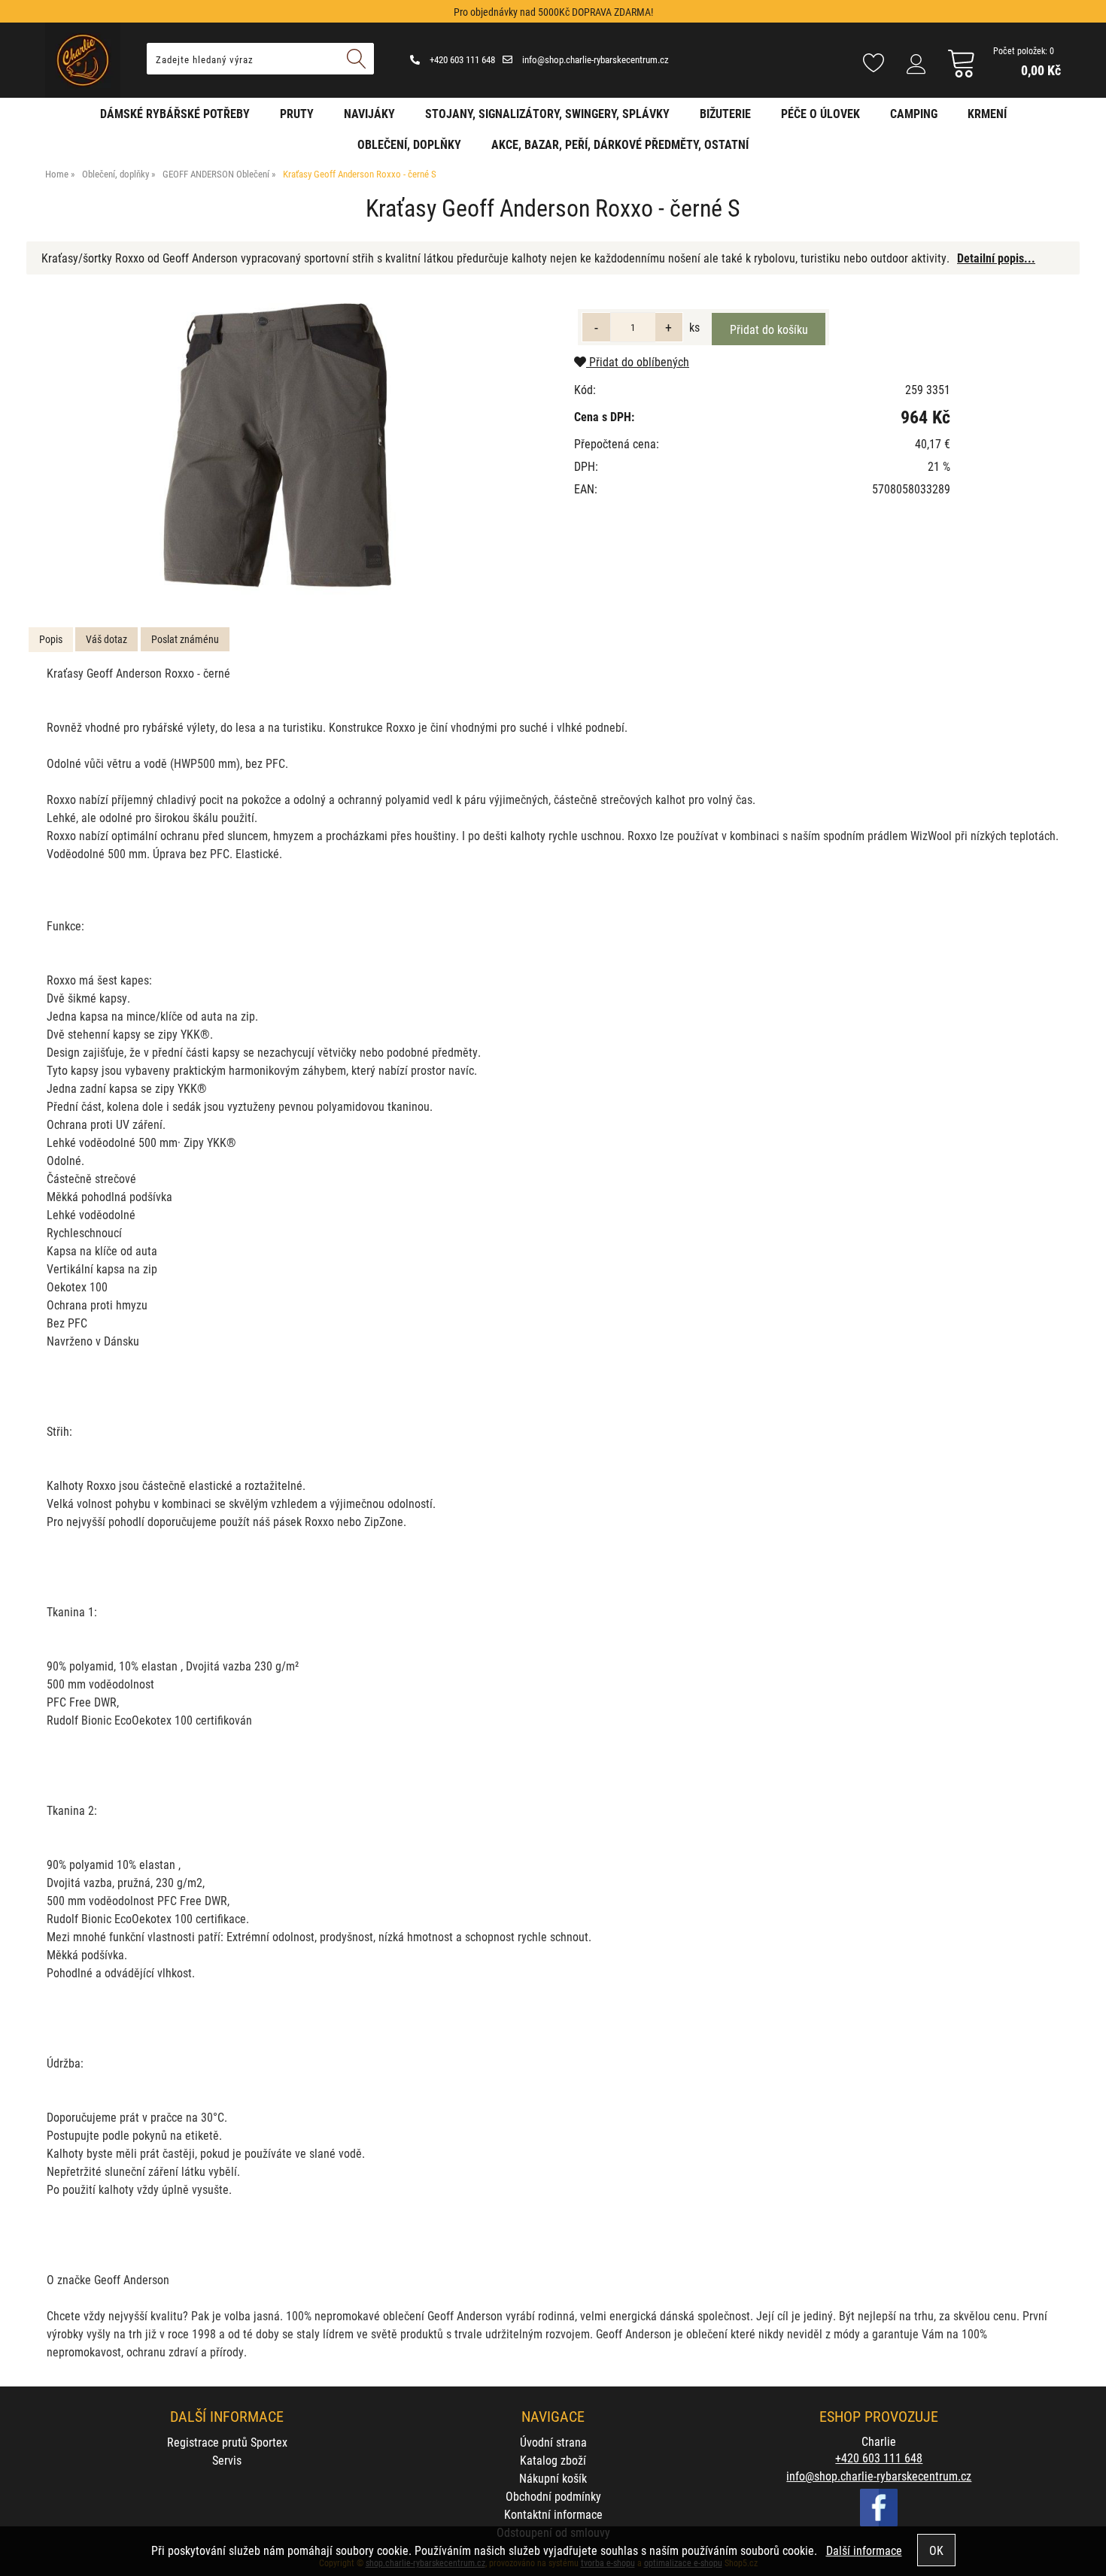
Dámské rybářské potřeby (175, 113)
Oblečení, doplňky (409, 144)
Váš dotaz (106, 639)
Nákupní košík (553, 2478)
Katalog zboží (553, 2460)
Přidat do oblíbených (638, 361)
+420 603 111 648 (461, 59)
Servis (227, 2460)
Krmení (987, 113)
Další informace (864, 2550)
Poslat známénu (185, 639)
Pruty (297, 113)
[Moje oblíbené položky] (874, 64)
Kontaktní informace (553, 2514)
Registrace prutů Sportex (227, 2442)
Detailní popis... (996, 258)
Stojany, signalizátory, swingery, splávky (547, 113)
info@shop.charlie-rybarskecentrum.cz (594, 59)
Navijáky (369, 113)
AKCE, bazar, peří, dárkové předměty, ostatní (620, 144)
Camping (914, 113)
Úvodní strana (553, 2442)
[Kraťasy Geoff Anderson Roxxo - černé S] (287, 446)
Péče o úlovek (820, 113)
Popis (51, 639)
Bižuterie (725, 113)
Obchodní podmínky (553, 2496)
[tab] (51, 640)
